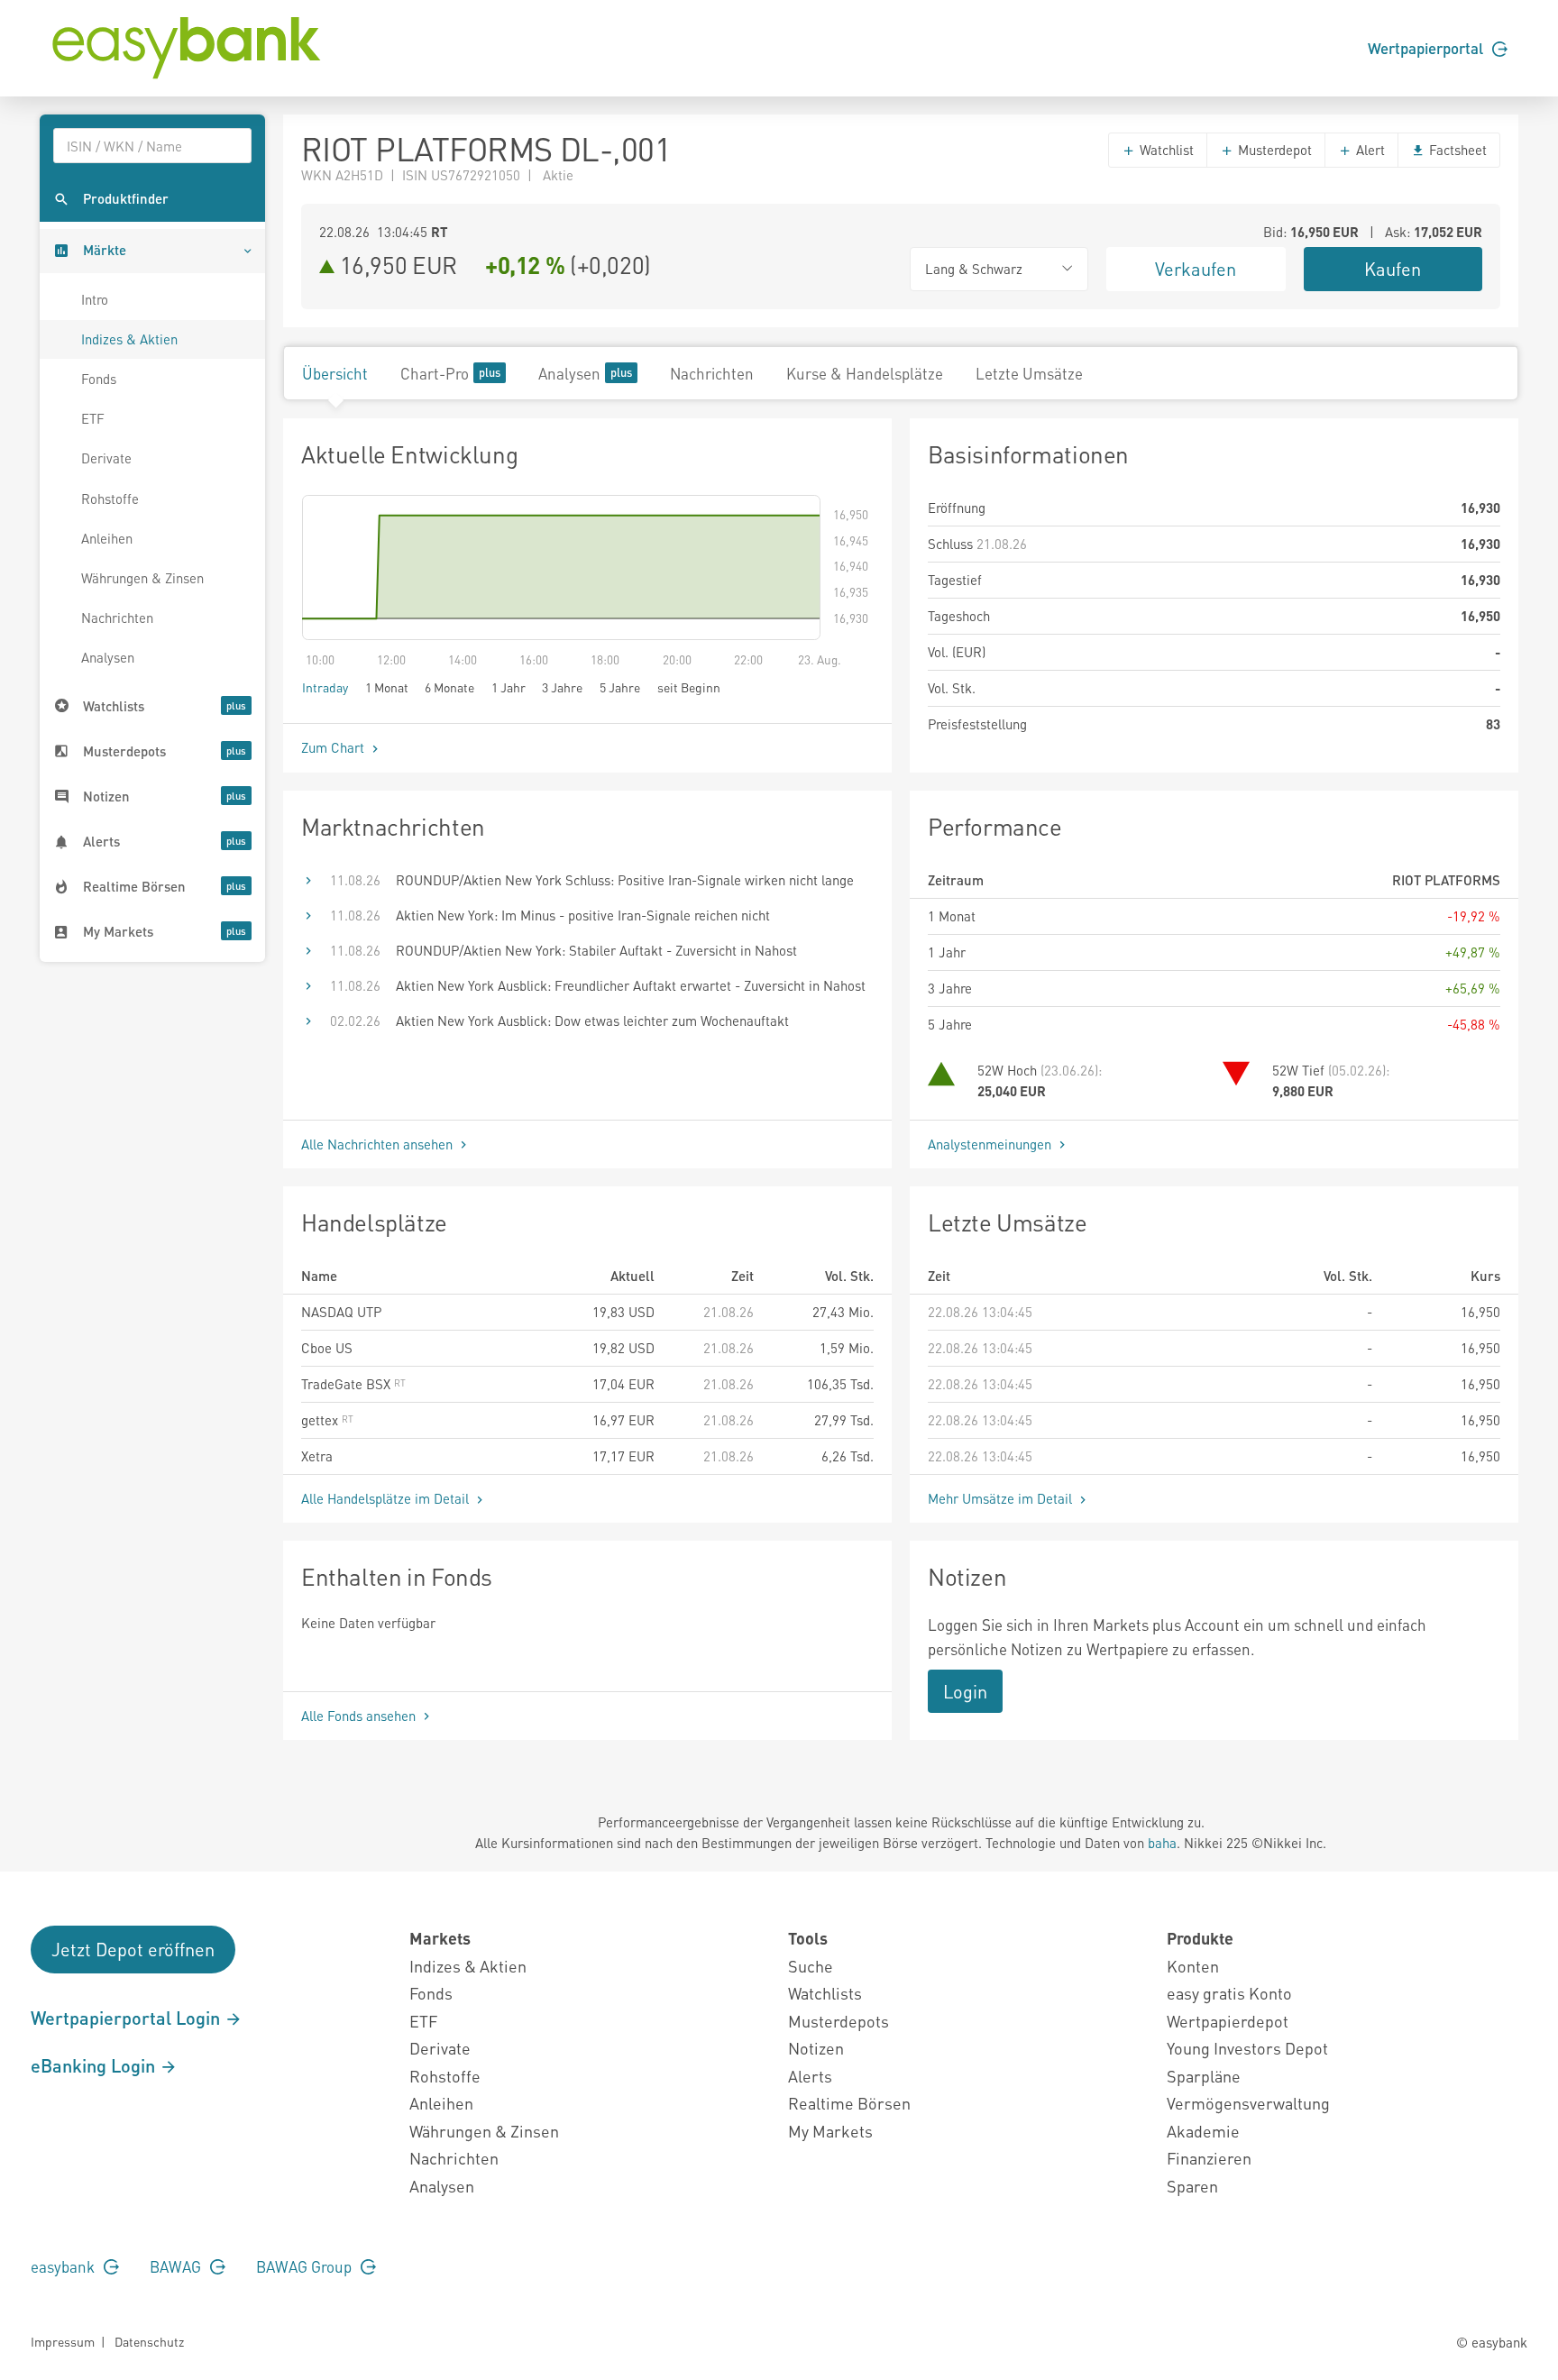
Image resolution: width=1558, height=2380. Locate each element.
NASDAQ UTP (341, 1312)
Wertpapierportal (1427, 48)
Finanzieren (1209, 2158)
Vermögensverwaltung (1248, 2103)
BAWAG (177, 2266)
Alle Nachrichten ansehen (379, 1144)
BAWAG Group (306, 2266)
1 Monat (387, 687)
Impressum (63, 2341)
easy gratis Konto (1229, 1993)
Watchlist (1165, 150)
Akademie (1203, 2131)
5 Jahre (620, 687)
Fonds (99, 379)
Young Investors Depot (1247, 2048)
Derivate (106, 458)
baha (1162, 1843)
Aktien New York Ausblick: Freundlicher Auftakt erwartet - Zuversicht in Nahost (631, 985)
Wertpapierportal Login (128, 2018)
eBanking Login (95, 2065)
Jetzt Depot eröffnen (133, 1949)
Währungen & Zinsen (142, 578)
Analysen (108, 657)
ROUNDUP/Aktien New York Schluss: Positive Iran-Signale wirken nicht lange (625, 880)
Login (965, 1691)
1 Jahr (509, 687)
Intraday (325, 687)
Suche (811, 1966)
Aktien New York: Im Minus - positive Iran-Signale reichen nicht (583, 915)
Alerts (810, 2076)
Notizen (816, 2048)
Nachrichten (117, 618)
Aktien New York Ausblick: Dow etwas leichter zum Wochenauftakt (592, 1021)
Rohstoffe (110, 499)
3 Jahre (562, 687)
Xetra (317, 1456)
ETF (93, 418)
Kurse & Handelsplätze (865, 373)
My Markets (830, 2131)
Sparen (1192, 2186)
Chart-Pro (435, 373)
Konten (1193, 1966)
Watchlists (825, 1993)
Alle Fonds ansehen (360, 1716)
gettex (321, 1420)
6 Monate (449, 687)
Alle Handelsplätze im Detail (387, 1498)
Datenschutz (149, 2341)
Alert (1369, 150)
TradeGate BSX (348, 1384)
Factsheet (1456, 150)
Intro (95, 299)
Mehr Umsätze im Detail (1002, 1498)
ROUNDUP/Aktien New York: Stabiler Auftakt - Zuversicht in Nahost (596, 950)
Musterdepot (1273, 150)
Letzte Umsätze (1029, 373)
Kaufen (1393, 269)
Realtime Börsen (849, 2103)
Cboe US (327, 1348)
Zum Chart (335, 747)
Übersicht (335, 373)
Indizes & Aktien (129, 339)
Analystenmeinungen (991, 1144)
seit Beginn (689, 687)
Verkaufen (1196, 269)
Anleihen (107, 538)
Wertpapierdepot (1228, 2021)
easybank (64, 2266)
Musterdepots (839, 2021)
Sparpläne (1204, 2076)
